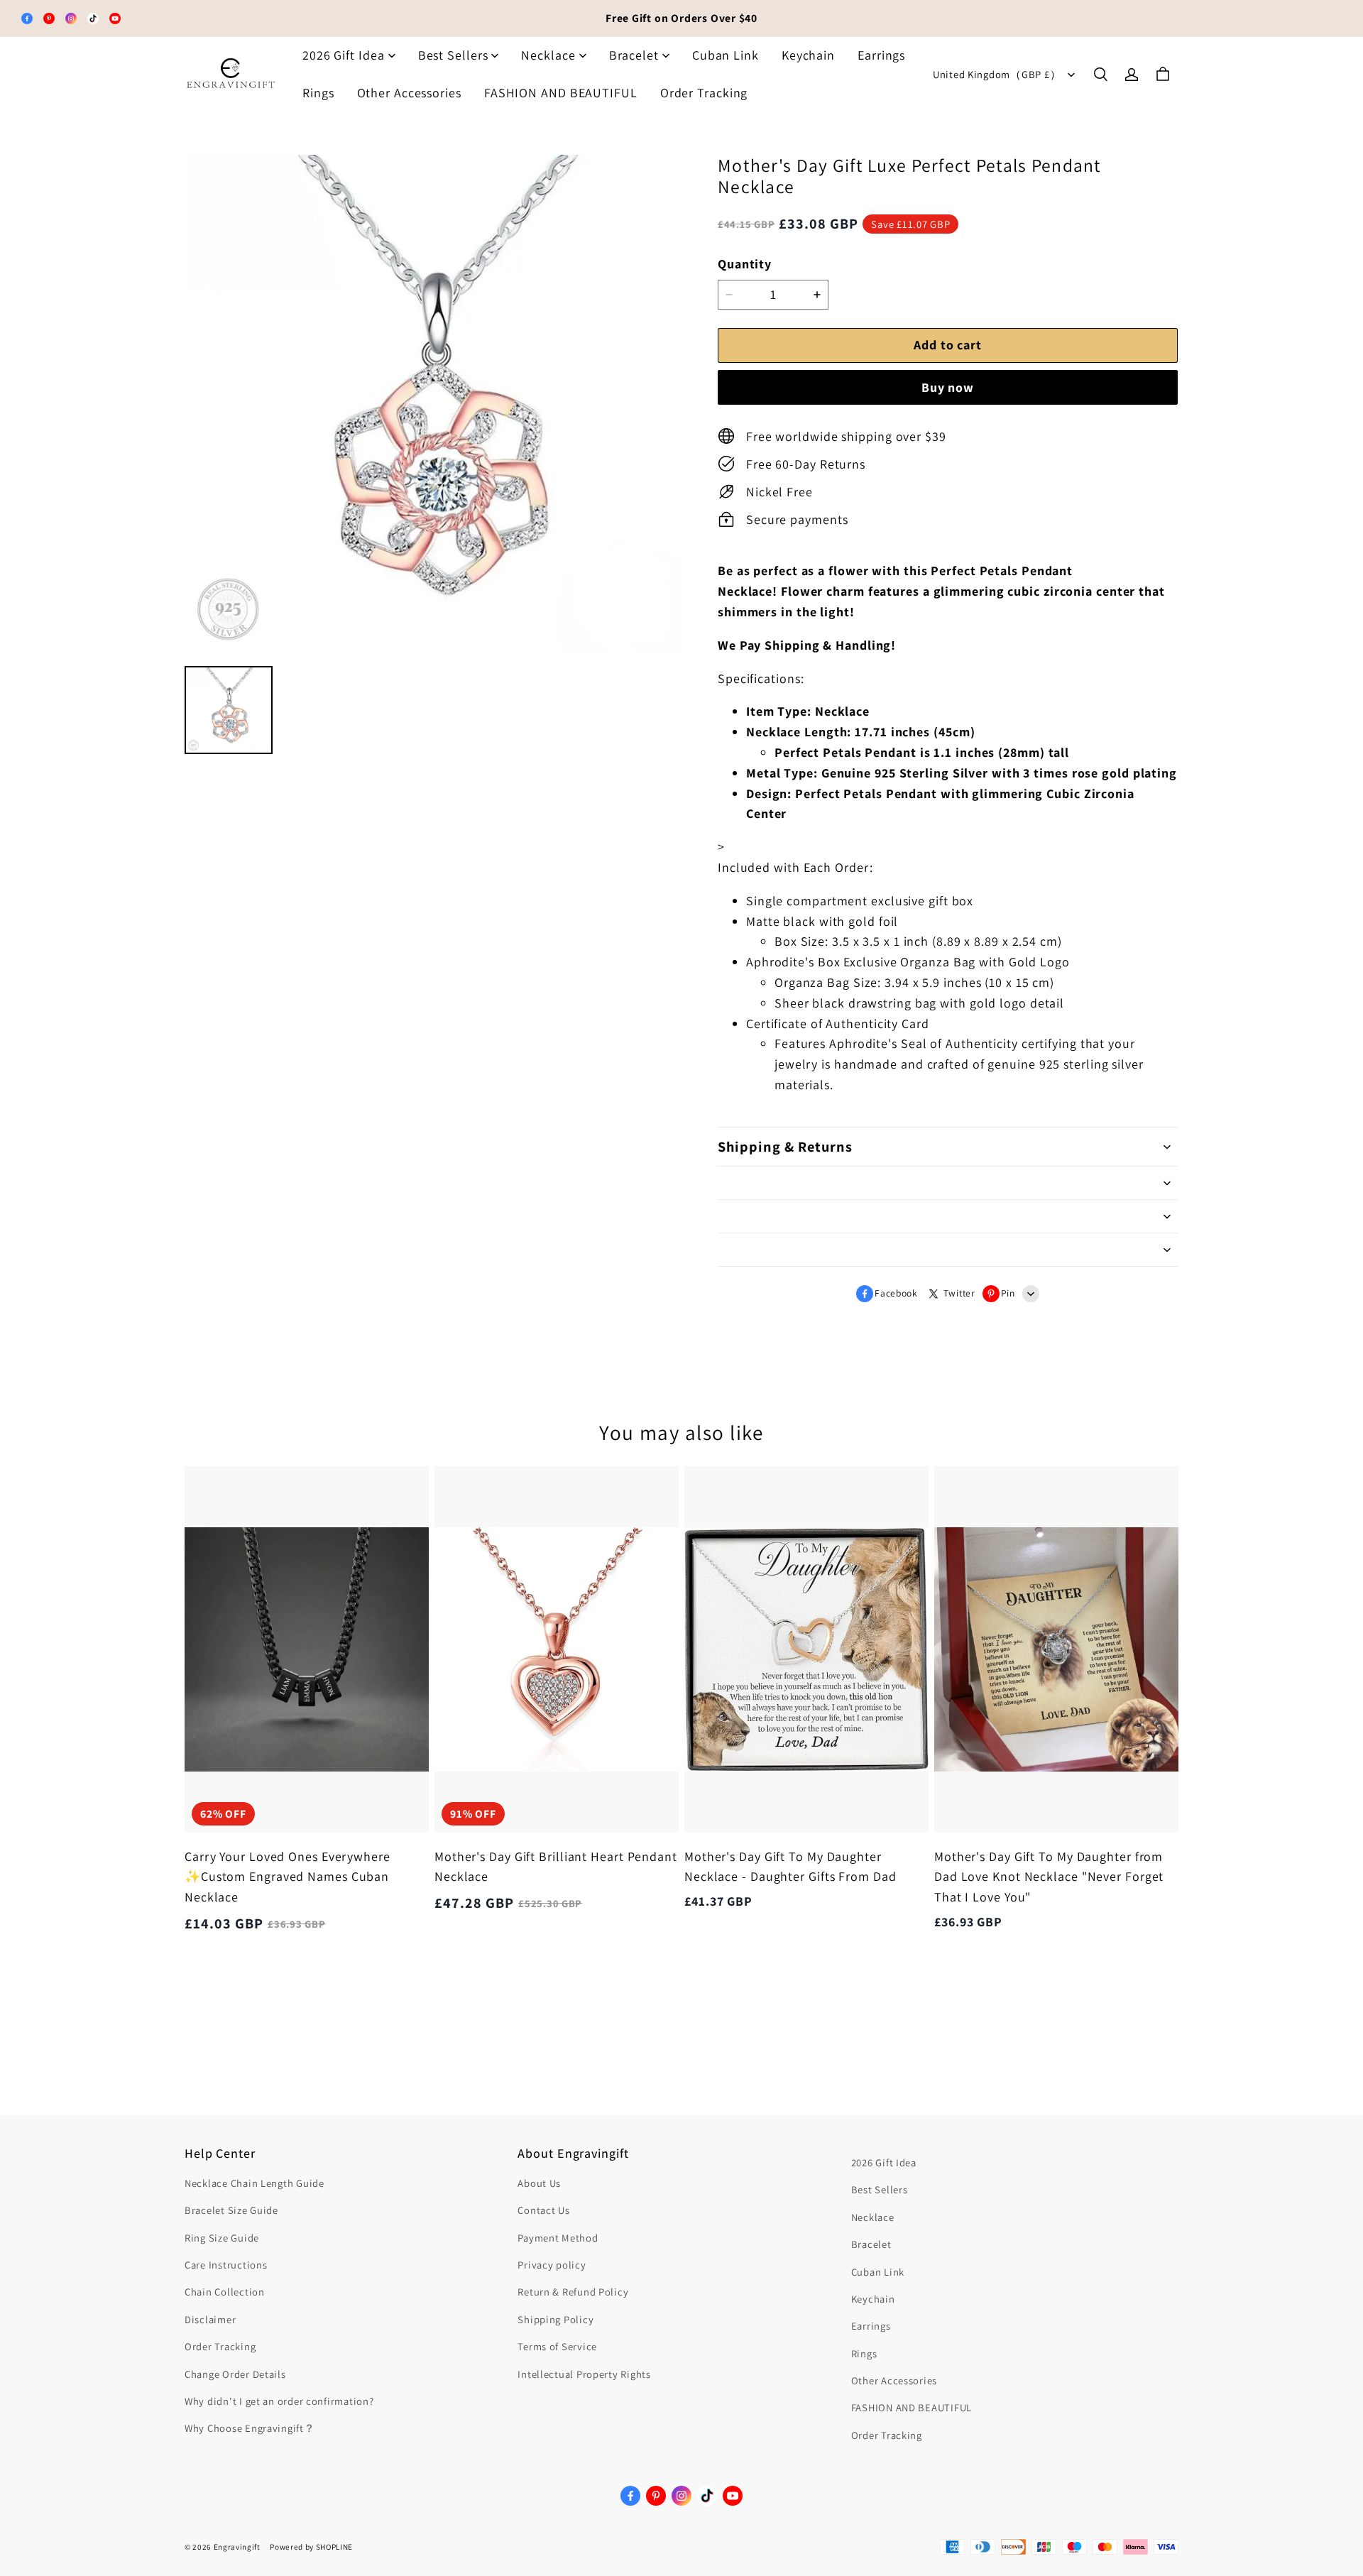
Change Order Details (235, 2374)
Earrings (881, 55)
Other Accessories (409, 93)
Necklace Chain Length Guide (254, 2183)
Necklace (548, 55)
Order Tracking (704, 93)
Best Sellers (453, 55)
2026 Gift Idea (344, 55)
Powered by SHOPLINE (311, 2547)
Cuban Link (726, 55)
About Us (539, 2183)
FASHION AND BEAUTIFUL (561, 93)
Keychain (808, 55)
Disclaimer (210, 2319)
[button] (1100, 75)
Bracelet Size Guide (231, 2210)
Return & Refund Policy (573, 2292)
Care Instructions (226, 2265)
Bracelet (634, 55)
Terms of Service (557, 2346)
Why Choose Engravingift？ (250, 2428)
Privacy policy (552, 2265)
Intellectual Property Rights (584, 2374)
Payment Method (558, 2238)
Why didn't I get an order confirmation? (279, 2401)
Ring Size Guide (222, 2238)
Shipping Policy (555, 2319)
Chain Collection (225, 2292)
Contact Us (543, 2210)
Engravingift (237, 2547)
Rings (318, 93)
